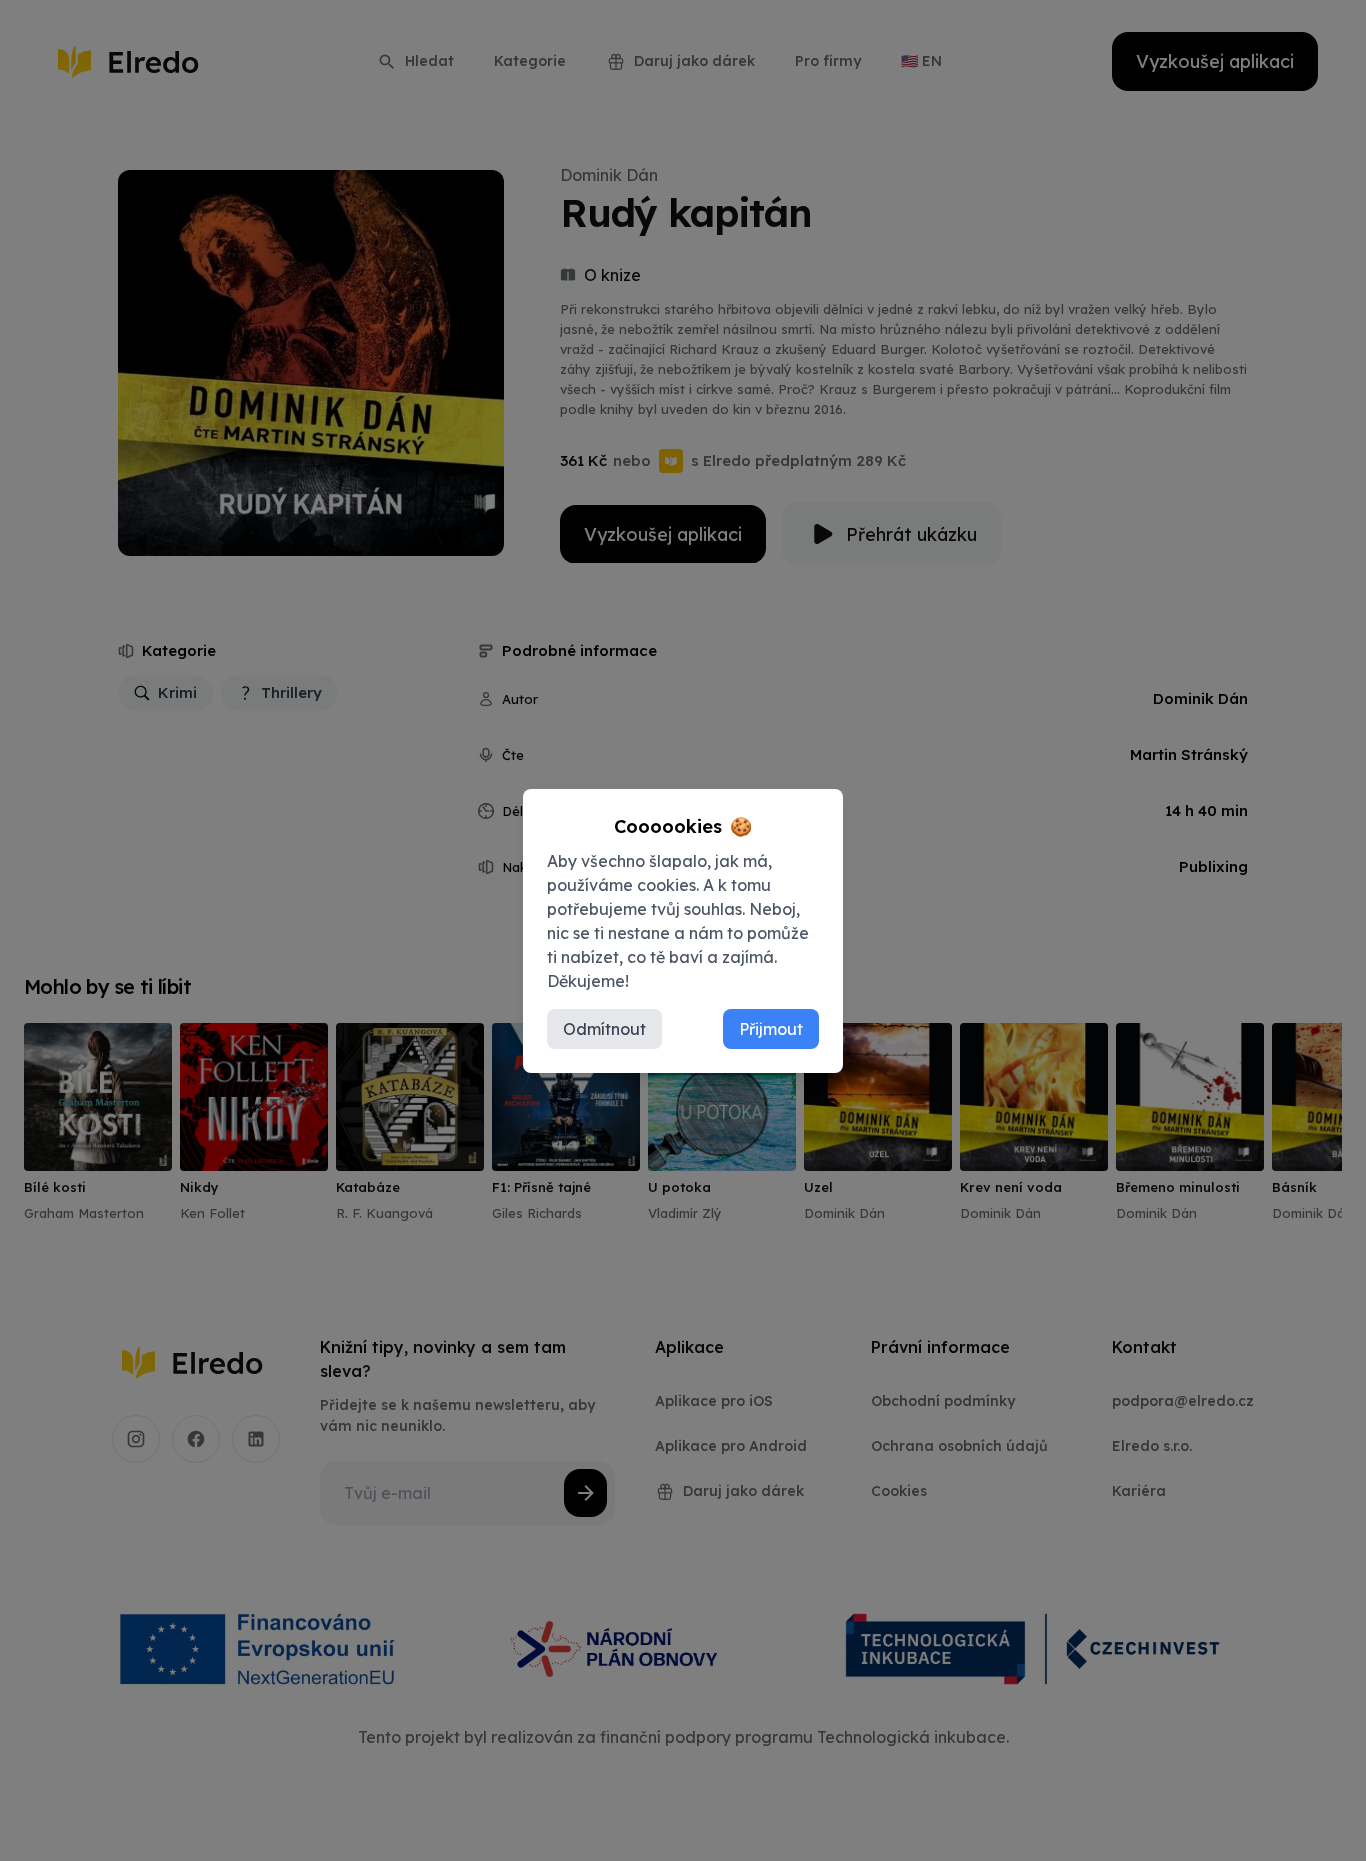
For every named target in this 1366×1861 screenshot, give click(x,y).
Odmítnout (604, 1029)
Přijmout (771, 1029)
